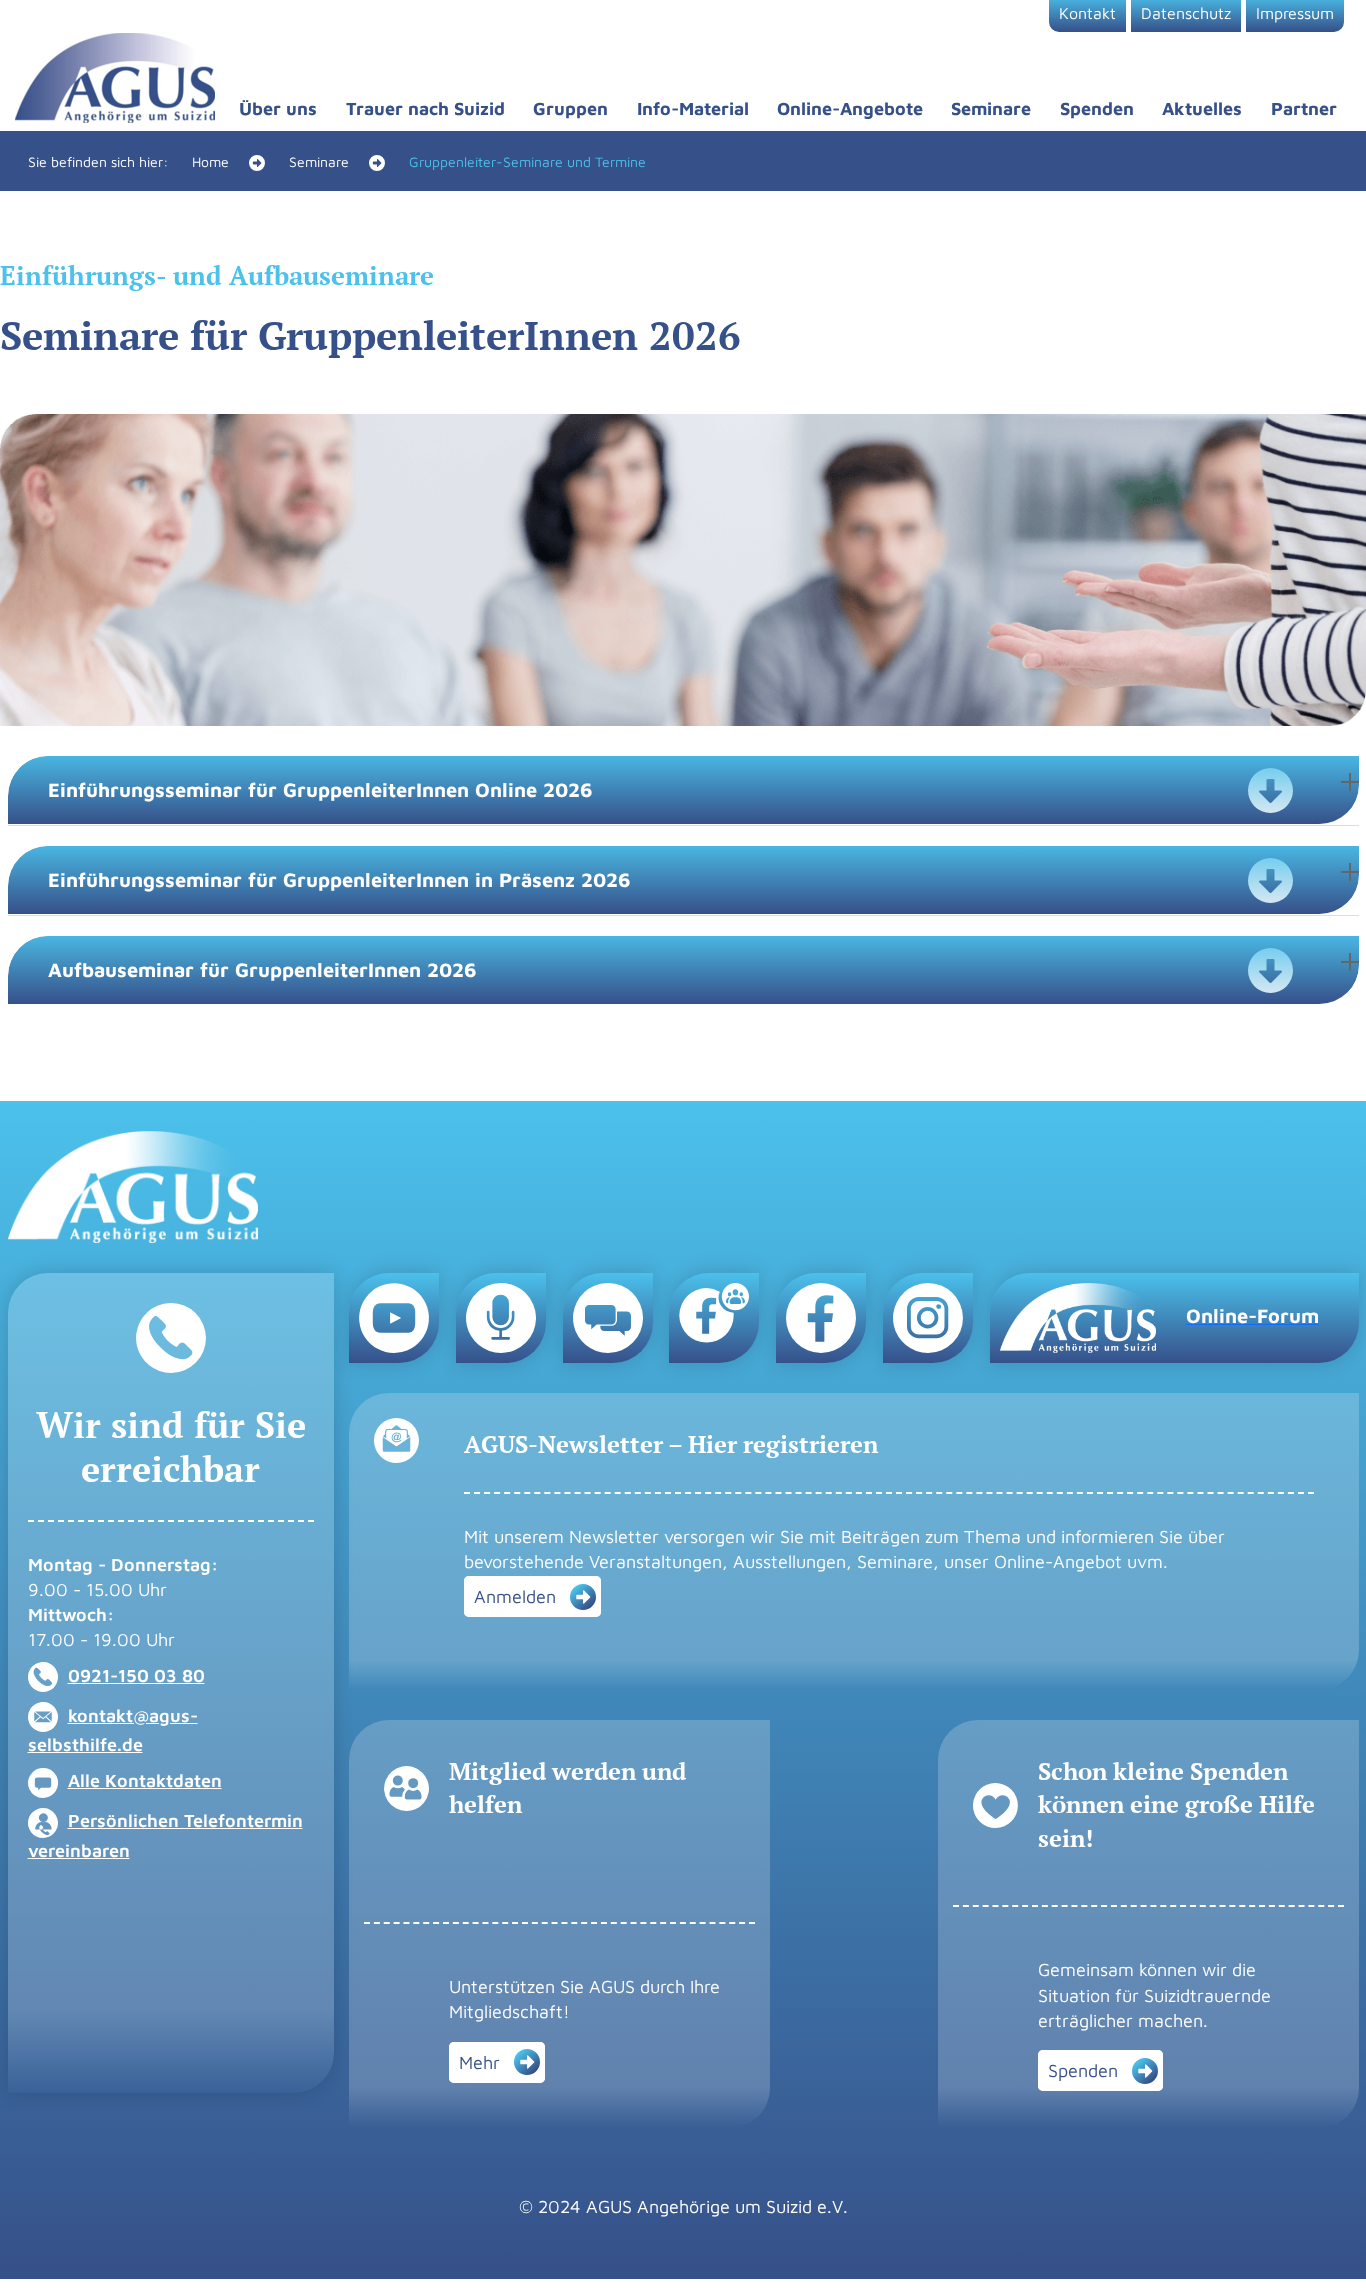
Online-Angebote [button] (850, 108)
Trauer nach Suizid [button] (425, 108)
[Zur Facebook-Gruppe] (714, 1311)
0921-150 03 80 (136, 1675)
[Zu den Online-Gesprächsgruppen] (608, 1316)
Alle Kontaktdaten (145, 1780)
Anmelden (515, 1596)
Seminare (319, 161)
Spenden (1083, 2070)
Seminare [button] (991, 108)
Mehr (479, 2062)
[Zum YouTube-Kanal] (394, 1316)
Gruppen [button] (570, 108)
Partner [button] (1304, 108)
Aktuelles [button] (1202, 108)
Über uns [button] (278, 108)
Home (210, 161)
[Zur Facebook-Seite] (821, 1316)
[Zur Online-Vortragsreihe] (501, 1316)
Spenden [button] (1097, 108)
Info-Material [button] (693, 108)
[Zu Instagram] (928, 1316)
